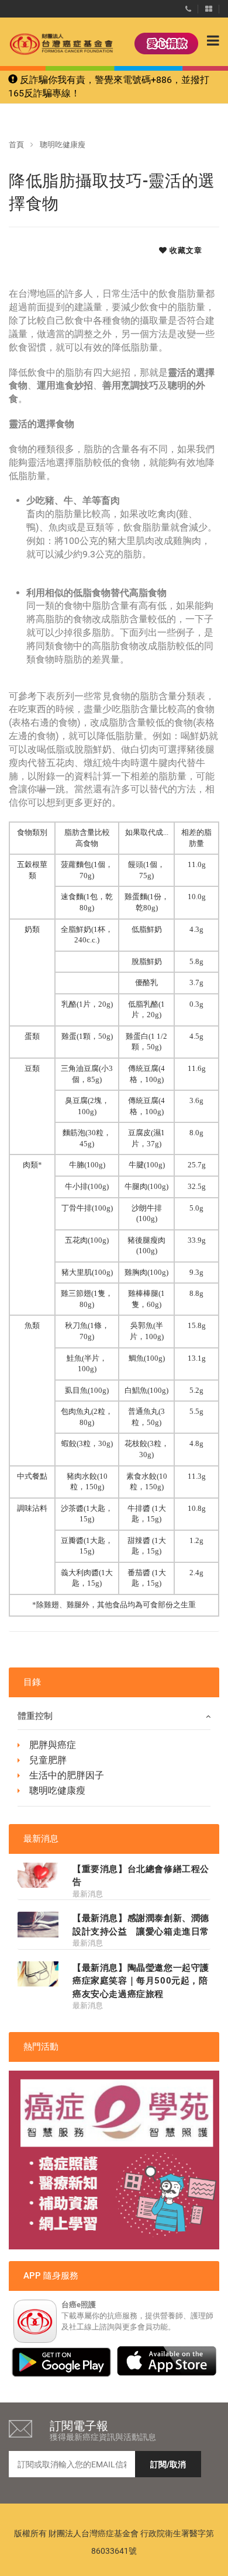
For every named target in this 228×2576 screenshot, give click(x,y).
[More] (209, 6)
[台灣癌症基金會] (50, 44)
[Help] (188, 6)
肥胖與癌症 (53, 1745)
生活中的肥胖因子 (67, 1775)
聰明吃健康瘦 (63, 145)
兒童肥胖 (48, 1760)
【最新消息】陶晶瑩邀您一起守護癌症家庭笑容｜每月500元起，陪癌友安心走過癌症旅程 (141, 1981)
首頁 (16, 145)
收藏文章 (185, 250)
